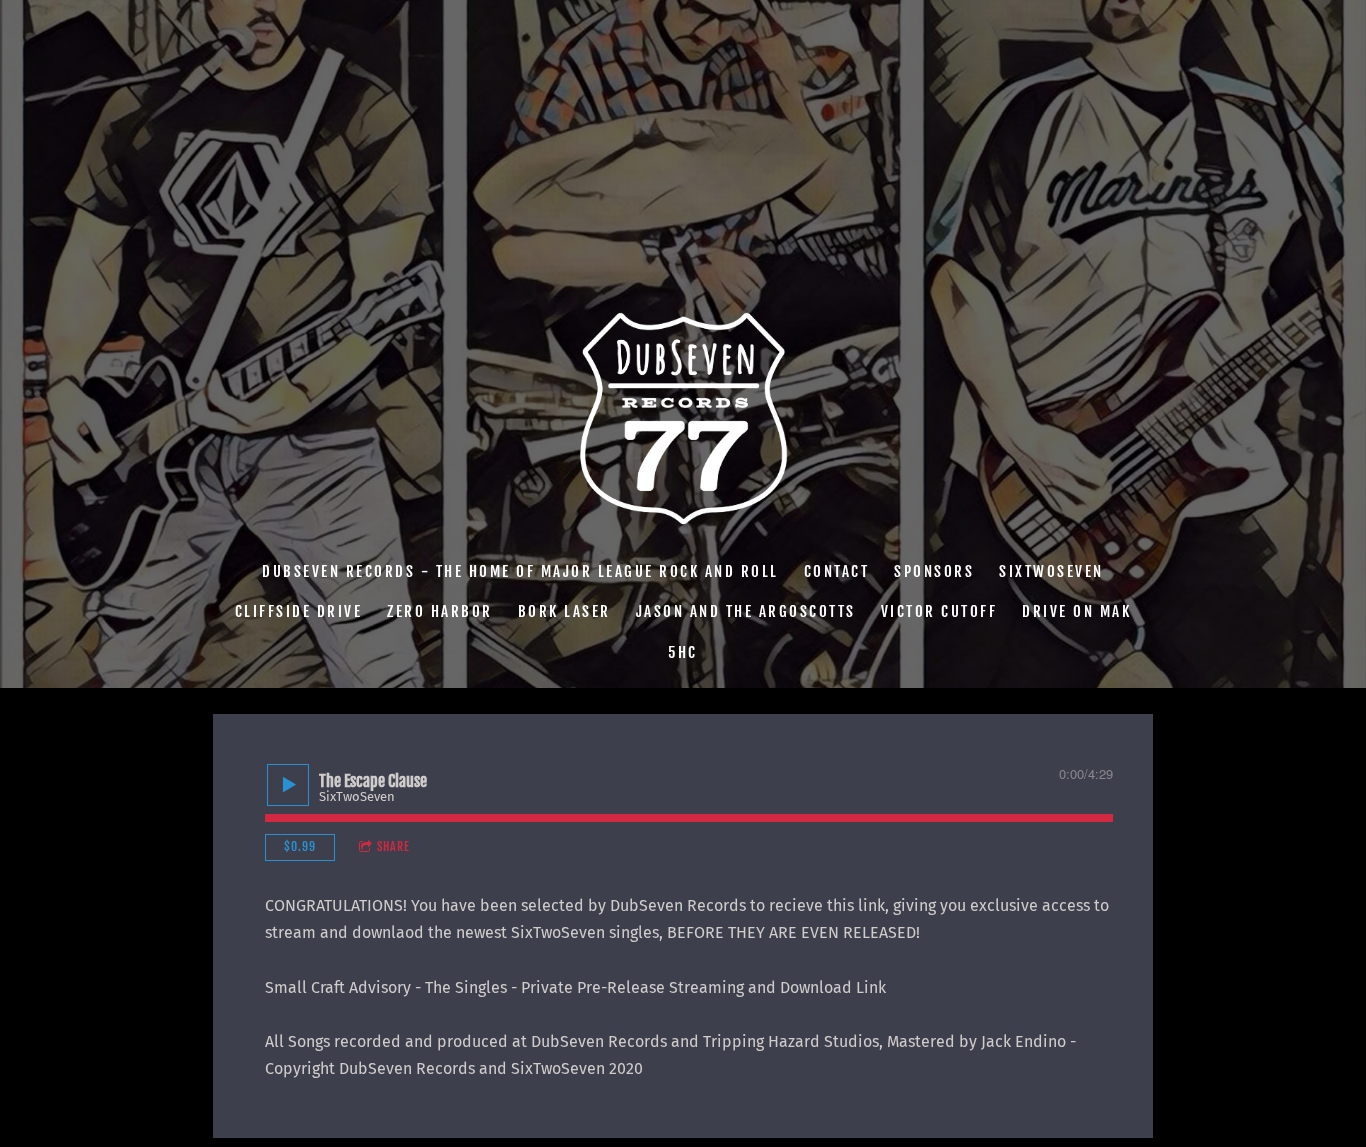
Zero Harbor (440, 611)
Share (393, 846)
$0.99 (300, 846)
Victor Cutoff (939, 611)
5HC (683, 651)
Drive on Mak (1076, 611)
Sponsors (934, 570)
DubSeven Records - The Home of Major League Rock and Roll (520, 570)
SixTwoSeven (1051, 570)
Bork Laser (564, 611)
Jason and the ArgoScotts (746, 611)
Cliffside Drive (299, 611)
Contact (837, 570)
